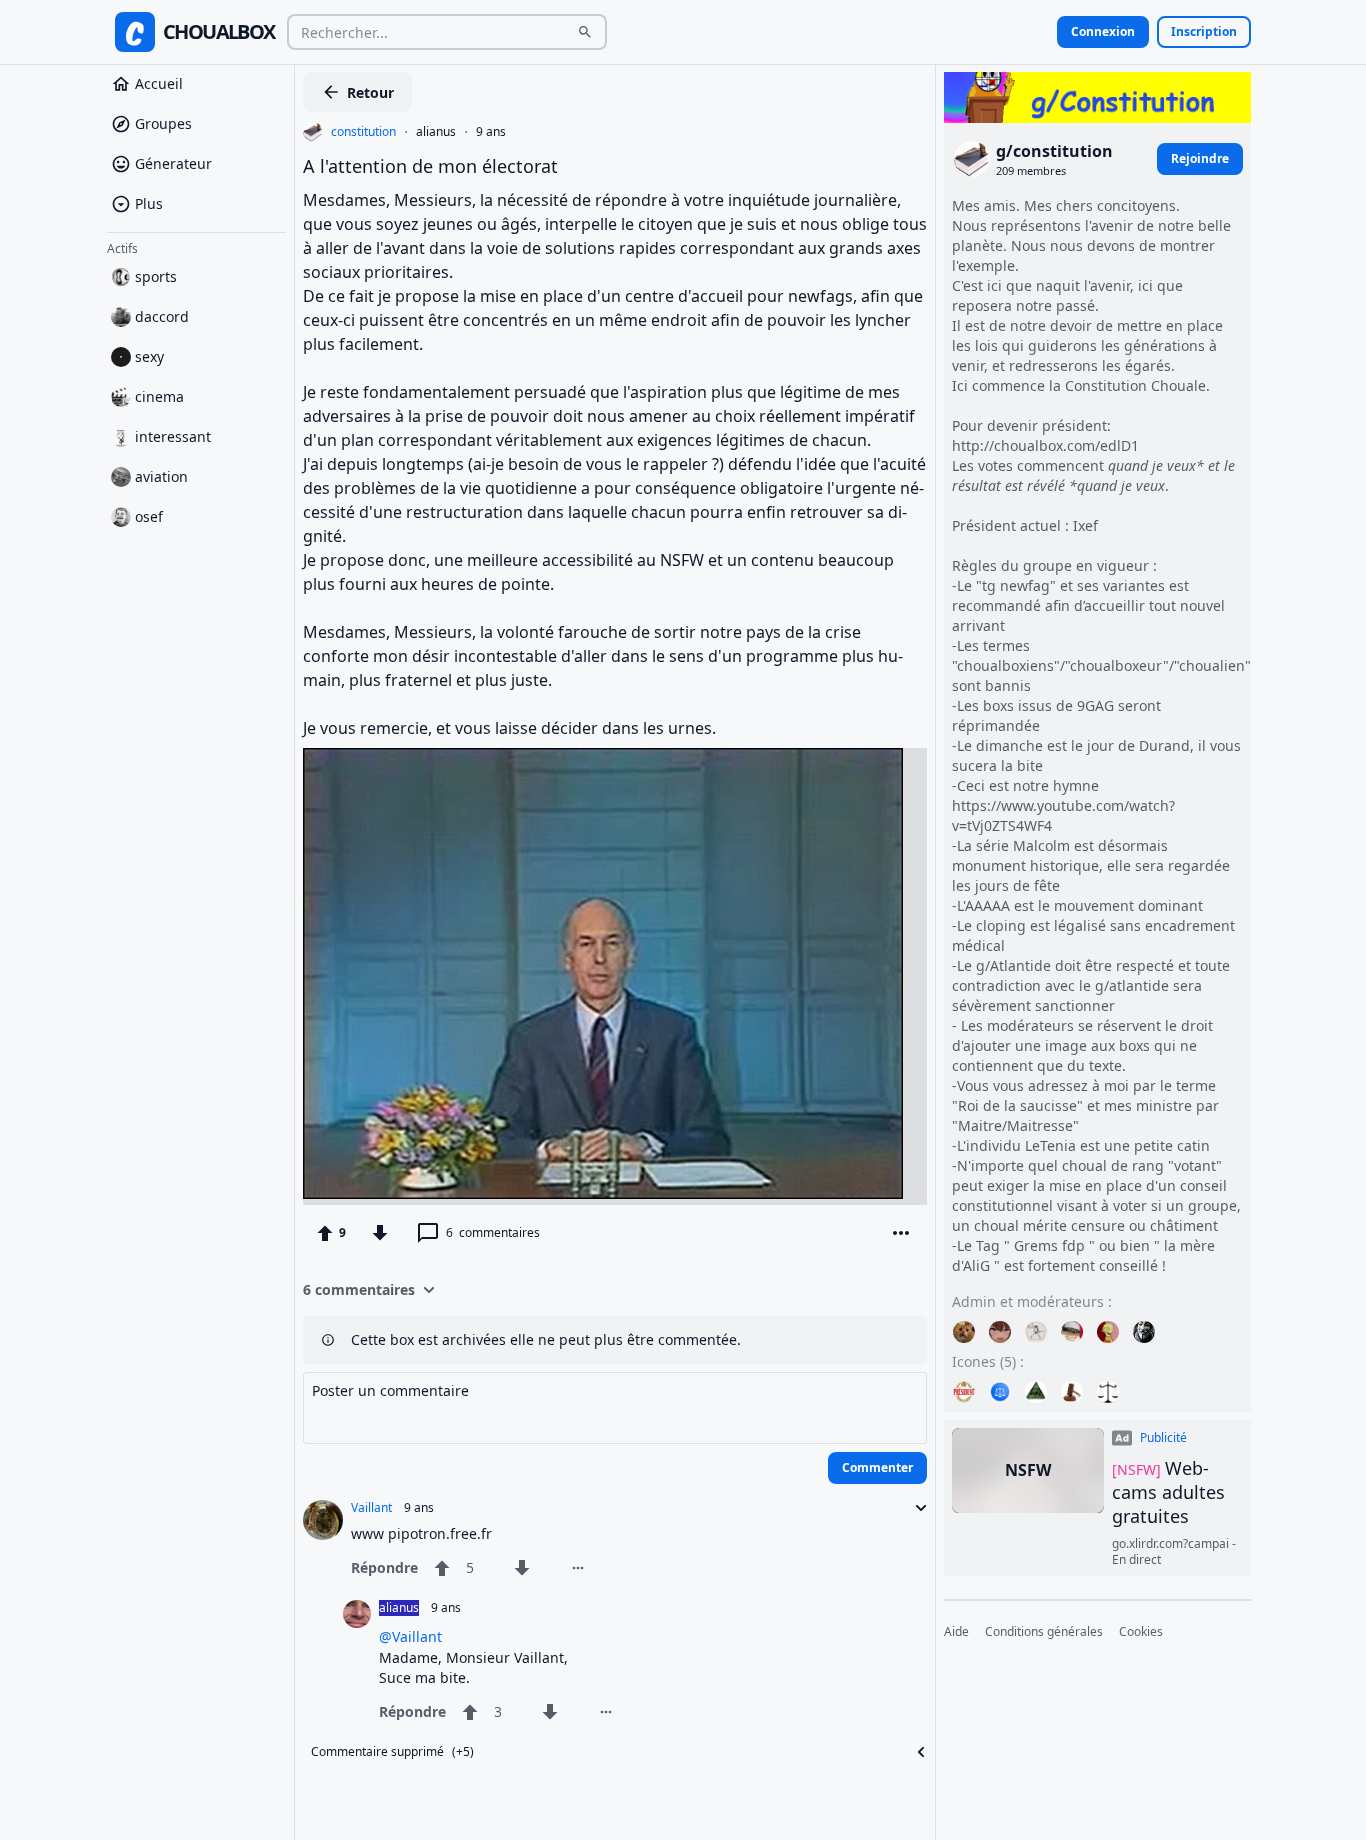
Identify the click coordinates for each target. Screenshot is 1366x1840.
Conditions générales (1044, 1632)
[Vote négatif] (380, 1233)
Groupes (163, 123)
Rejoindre (1200, 158)
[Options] (901, 1233)
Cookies (1141, 1632)
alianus (436, 132)
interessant (173, 436)
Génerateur (173, 163)
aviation (161, 476)
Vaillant (371, 1508)
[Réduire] (915, 1508)
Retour (370, 92)
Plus (149, 203)
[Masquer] (915, 1752)
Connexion (1103, 31)
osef (149, 516)
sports (156, 276)
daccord (162, 316)
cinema (159, 396)
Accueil (159, 83)
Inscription (1204, 31)
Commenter (877, 1467)
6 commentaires (359, 1289)
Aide (956, 1632)
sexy (149, 356)
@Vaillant (410, 1636)
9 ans (491, 132)
